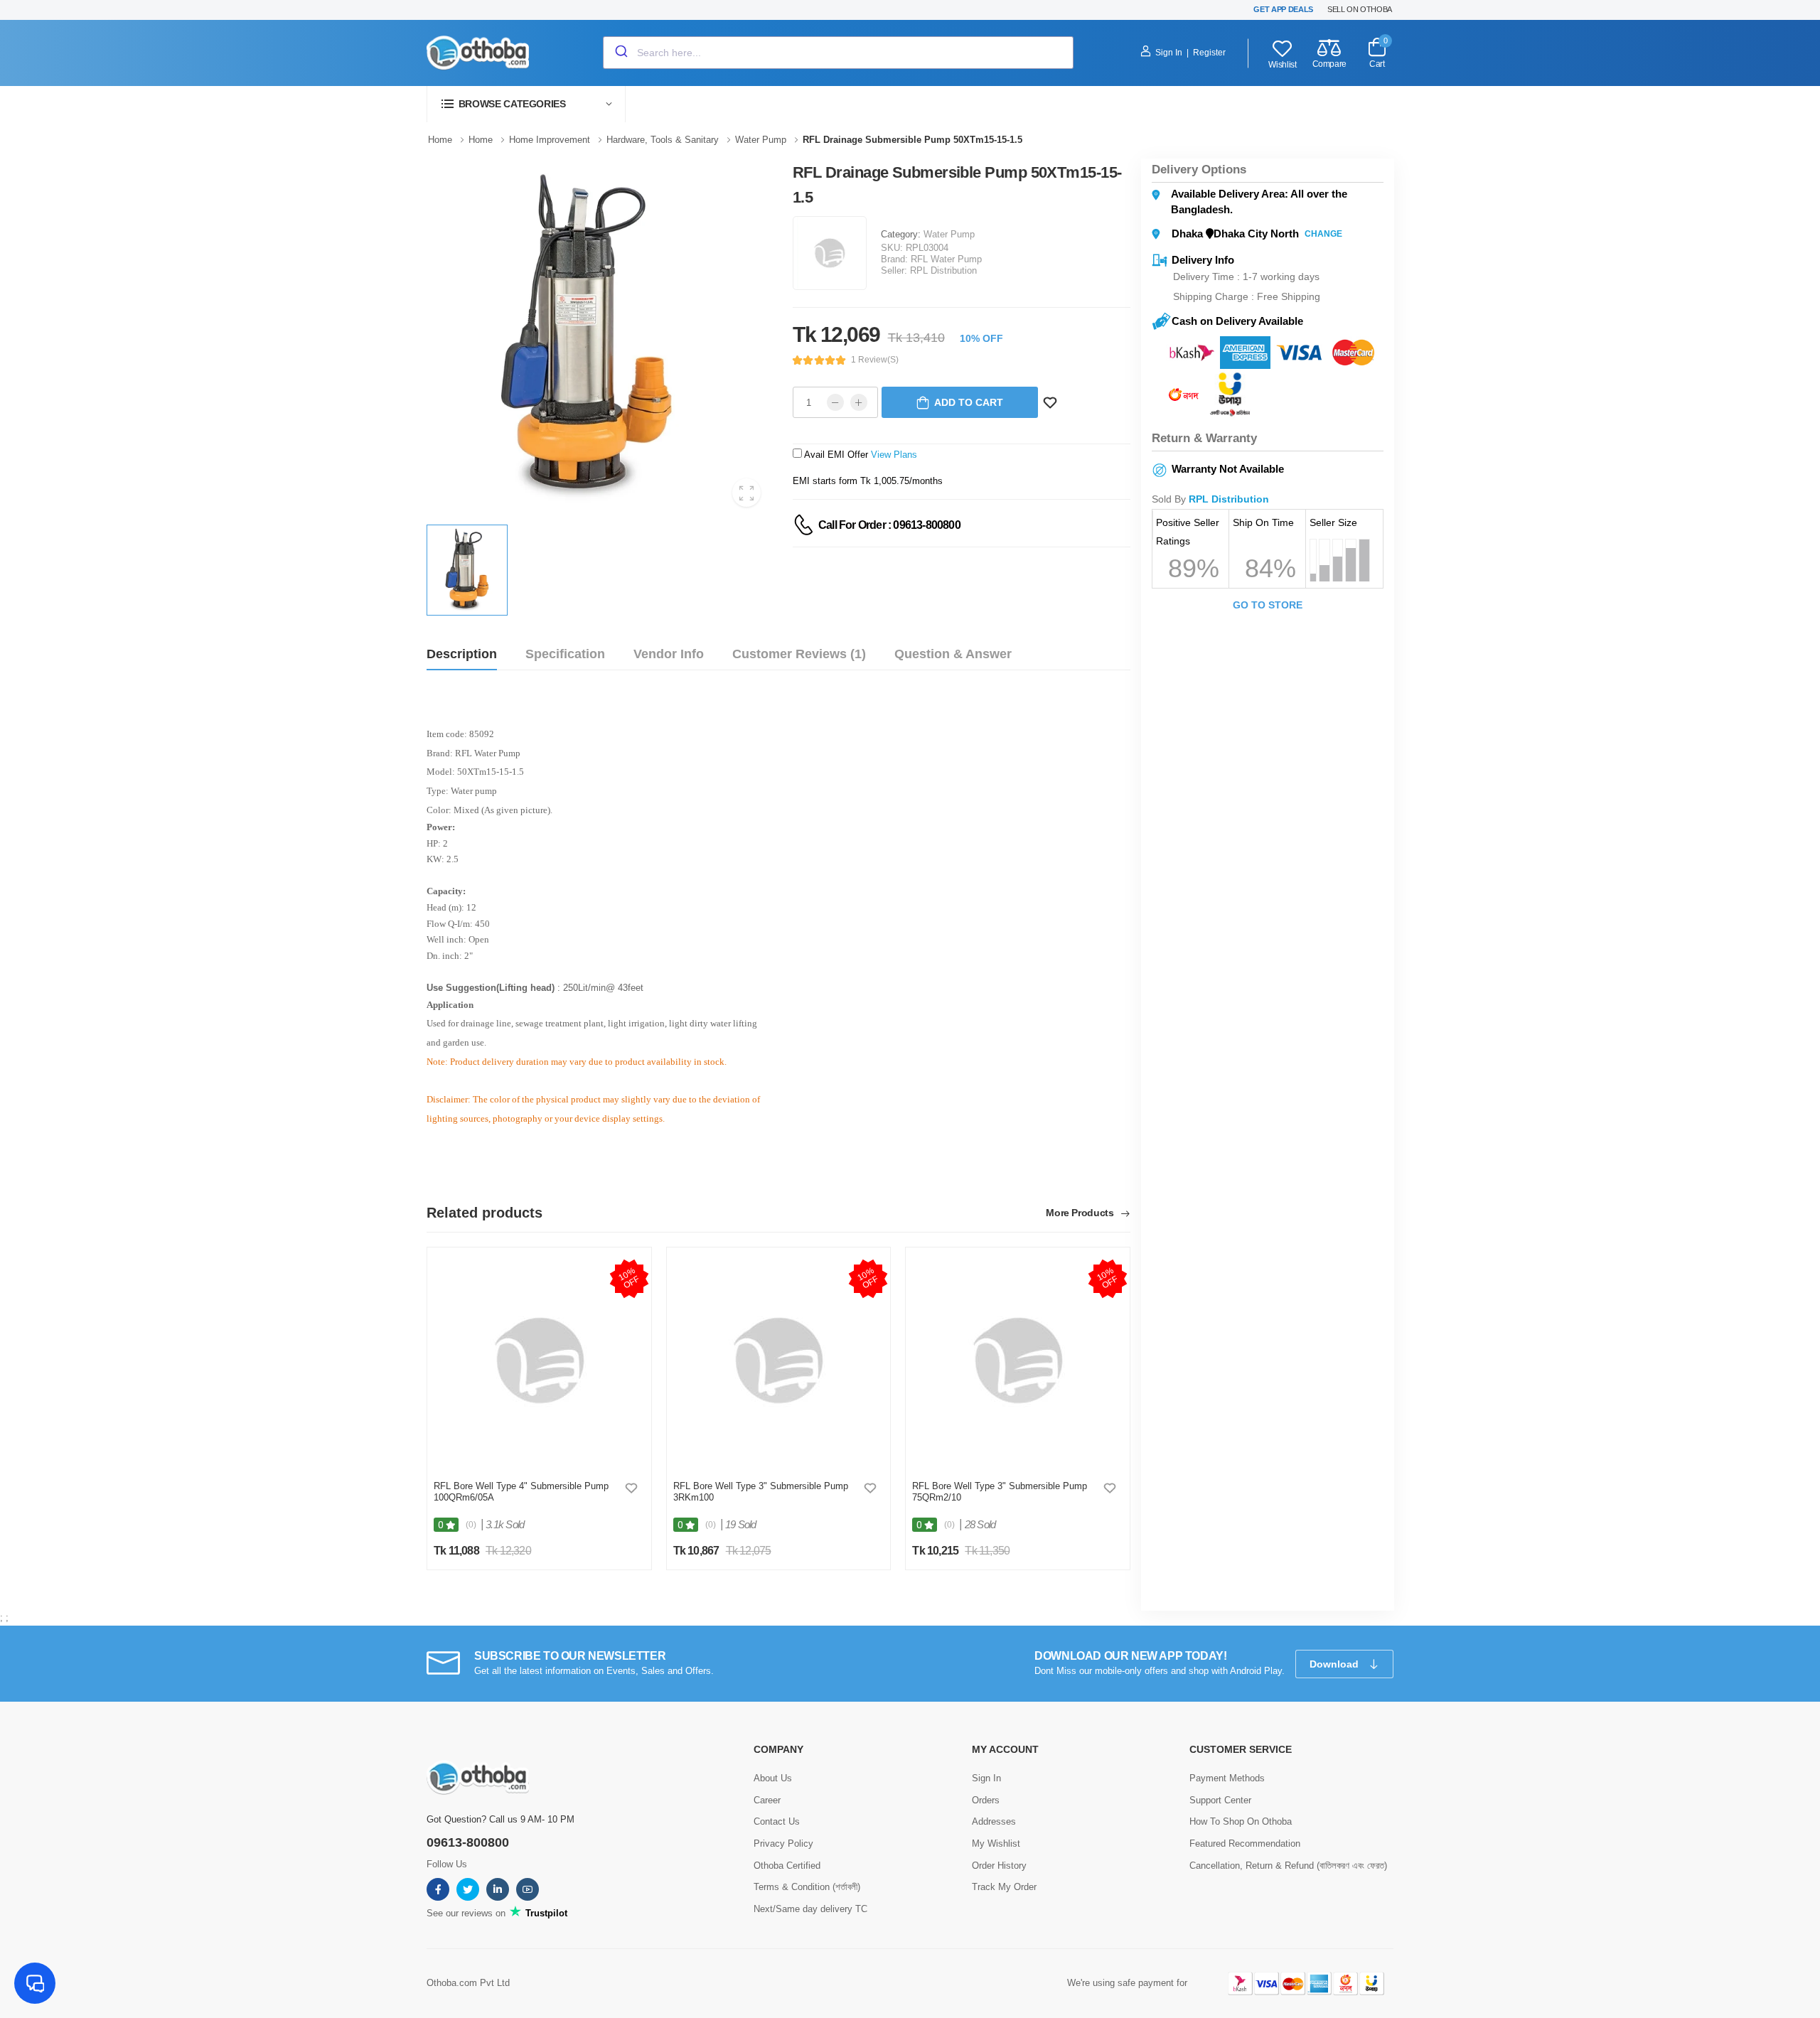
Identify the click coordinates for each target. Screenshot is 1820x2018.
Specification (565, 654)
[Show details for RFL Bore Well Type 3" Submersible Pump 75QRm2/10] (1018, 1360)
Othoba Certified (787, 1866)
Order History (999, 1866)
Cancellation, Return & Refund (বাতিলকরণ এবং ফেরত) (1288, 1866)
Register (1209, 53)
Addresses (994, 1821)
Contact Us (777, 1821)
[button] (526, 104)
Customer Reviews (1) (799, 654)
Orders (986, 1800)
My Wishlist (996, 1843)
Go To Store (1268, 605)
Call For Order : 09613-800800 (889, 525)
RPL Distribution (943, 270)
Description (462, 654)
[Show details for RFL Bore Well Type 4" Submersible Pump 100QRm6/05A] (539, 1360)
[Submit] (620, 53)
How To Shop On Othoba (1241, 1821)
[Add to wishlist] (631, 1488)
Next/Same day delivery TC (810, 1909)
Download (1335, 1664)
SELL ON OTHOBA (1360, 9)
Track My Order (1004, 1887)
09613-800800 (468, 1842)
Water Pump (949, 234)
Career (767, 1800)
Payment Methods (1227, 1778)
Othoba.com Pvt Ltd (468, 1983)
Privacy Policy (783, 1843)
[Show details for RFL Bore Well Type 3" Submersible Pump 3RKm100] (778, 1360)
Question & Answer (953, 654)
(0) (471, 1525)
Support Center (1220, 1800)
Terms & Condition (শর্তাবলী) (807, 1887)
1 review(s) (875, 360)
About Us (773, 1778)
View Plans (894, 455)
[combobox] (838, 53)
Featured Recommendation (1245, 1843)
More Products (1081, 1213)
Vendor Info (669, 654)
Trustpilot (545, 1913)
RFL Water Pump (946, 259)
